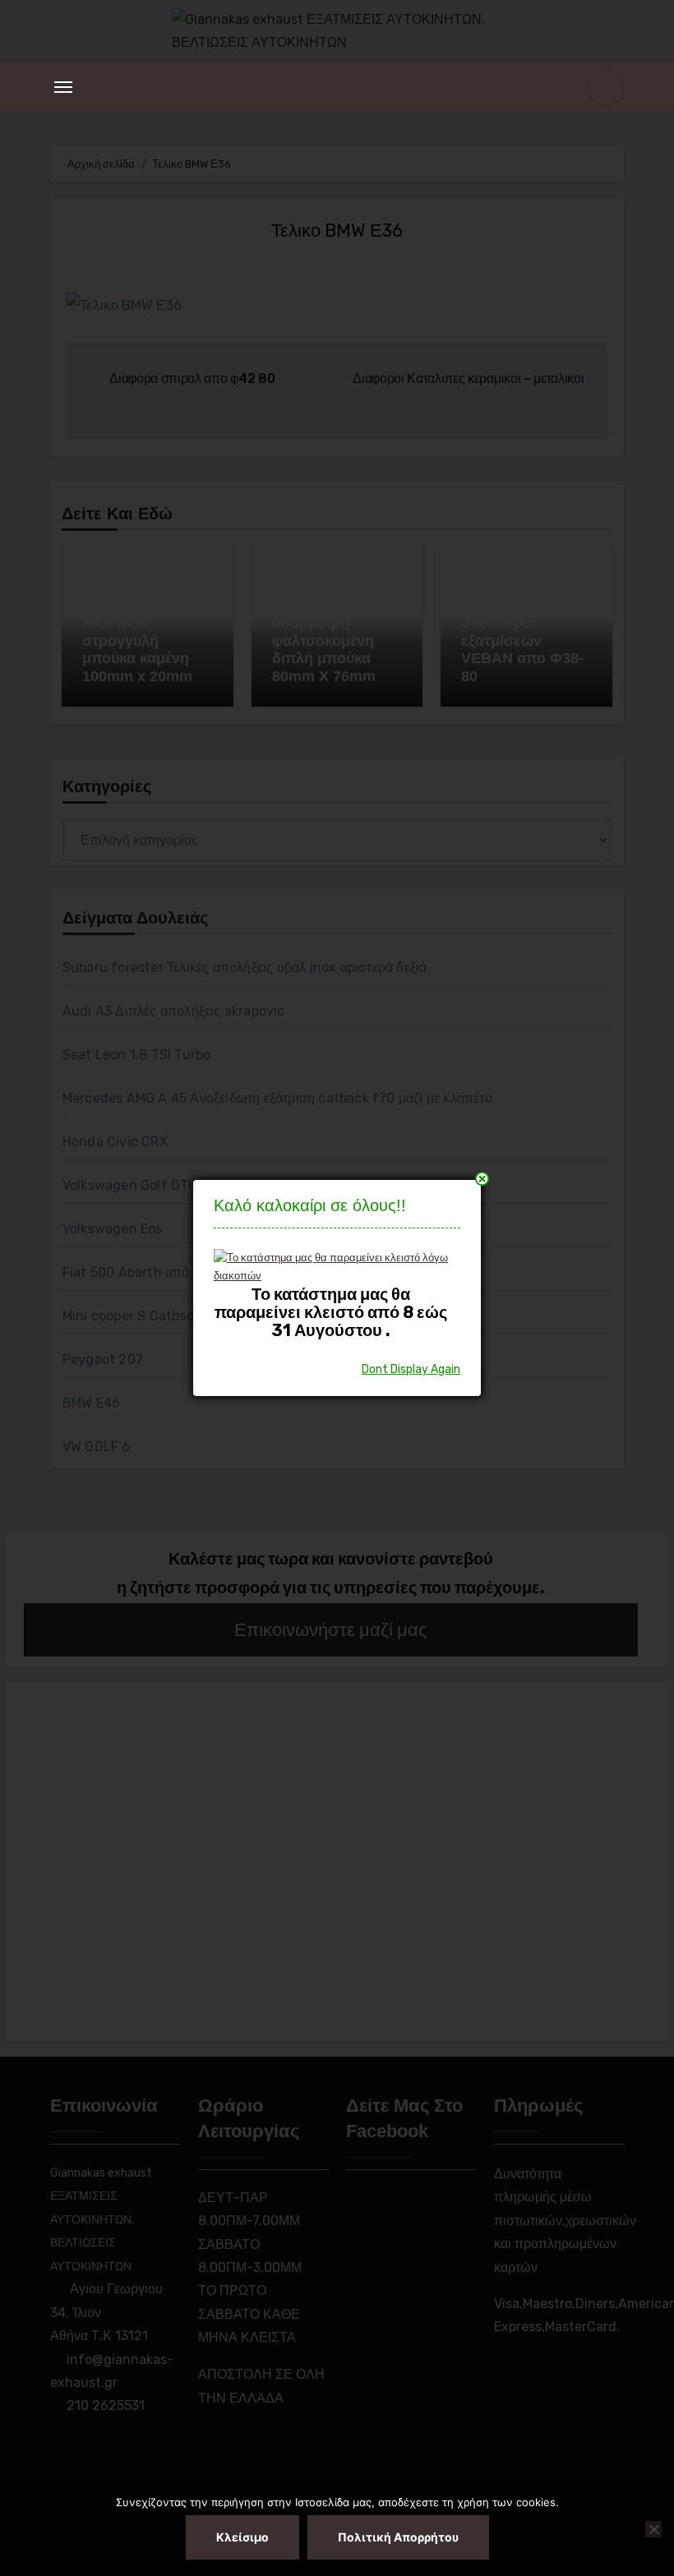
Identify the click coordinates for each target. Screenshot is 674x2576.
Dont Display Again (411, 1369)
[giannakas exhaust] (331, 1266)
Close (482, 1179)
